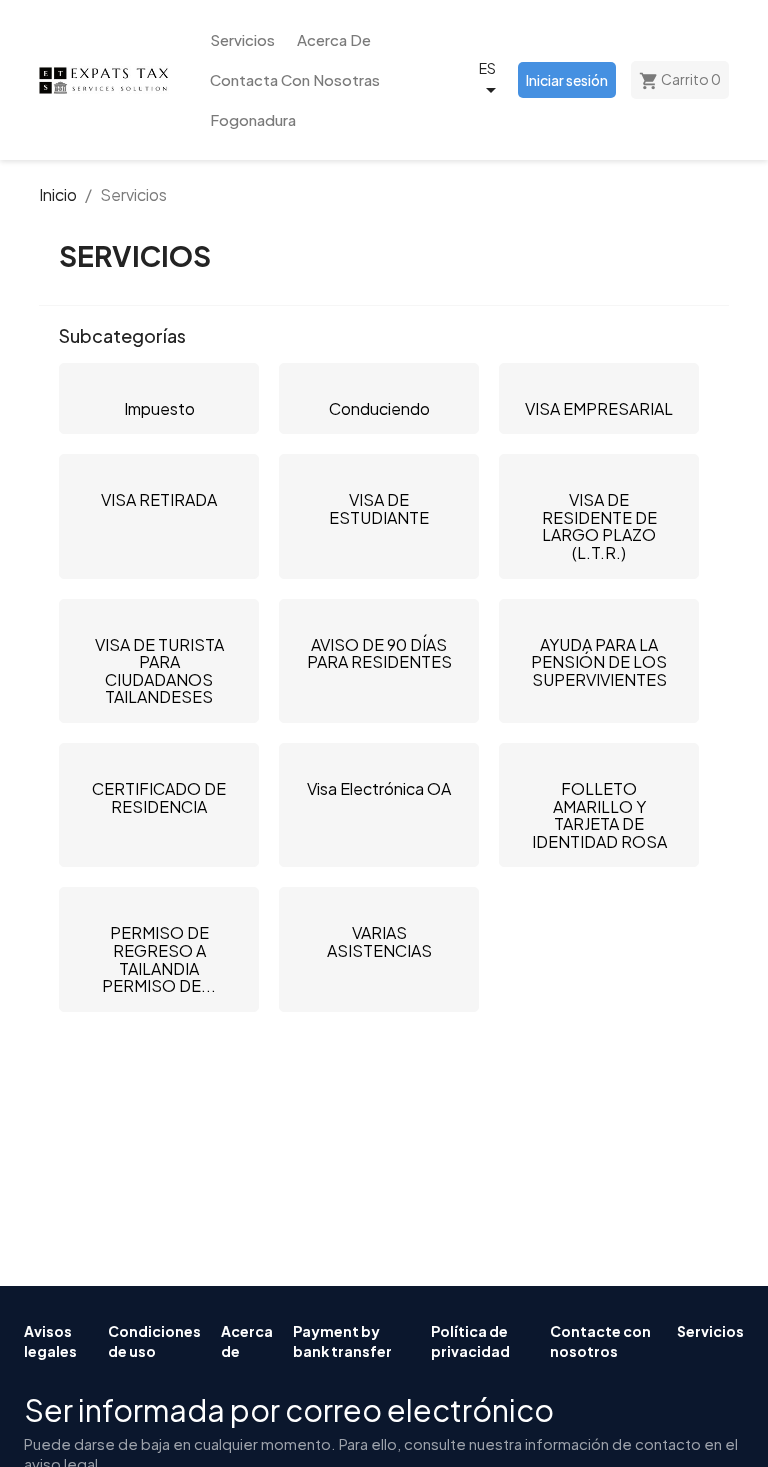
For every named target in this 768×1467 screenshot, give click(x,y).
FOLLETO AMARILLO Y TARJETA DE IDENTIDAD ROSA (599, 815)
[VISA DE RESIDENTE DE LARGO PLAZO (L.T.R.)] (599, 473)
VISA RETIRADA (159, 499)
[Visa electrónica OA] (379, 762)
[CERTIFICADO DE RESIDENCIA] (159, 762)
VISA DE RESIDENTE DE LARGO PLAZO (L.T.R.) (599, 526)
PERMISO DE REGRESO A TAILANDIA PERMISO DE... (159, 959)
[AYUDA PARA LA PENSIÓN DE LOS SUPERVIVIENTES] (599, 618)
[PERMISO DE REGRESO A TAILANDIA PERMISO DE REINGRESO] (159, 906)
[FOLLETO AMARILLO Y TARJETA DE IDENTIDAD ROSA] (599, 762)
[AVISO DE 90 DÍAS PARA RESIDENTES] (379, 618)
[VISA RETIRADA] (159, 473)
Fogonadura (253, 119)
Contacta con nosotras (295, 79)
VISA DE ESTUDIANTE (379, 508)
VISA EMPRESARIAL (599, 408)
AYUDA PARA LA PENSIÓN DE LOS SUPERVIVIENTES (599, 662)
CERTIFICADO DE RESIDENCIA (159, 797)
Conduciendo (379, 408)
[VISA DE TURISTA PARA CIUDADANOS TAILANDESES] (159, 618)
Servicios (242, 39)
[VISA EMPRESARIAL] (599, 382)
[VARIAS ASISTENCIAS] (379, 906)
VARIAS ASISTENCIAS (379, 941)
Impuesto (159, 408)
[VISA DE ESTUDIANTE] (379, 473)
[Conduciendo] (379, 382)
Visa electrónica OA (379, 788)
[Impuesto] (159, 382)
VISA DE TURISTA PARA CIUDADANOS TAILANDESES (159, 671)
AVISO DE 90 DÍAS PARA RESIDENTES (379, 653)
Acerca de (334, 39)
